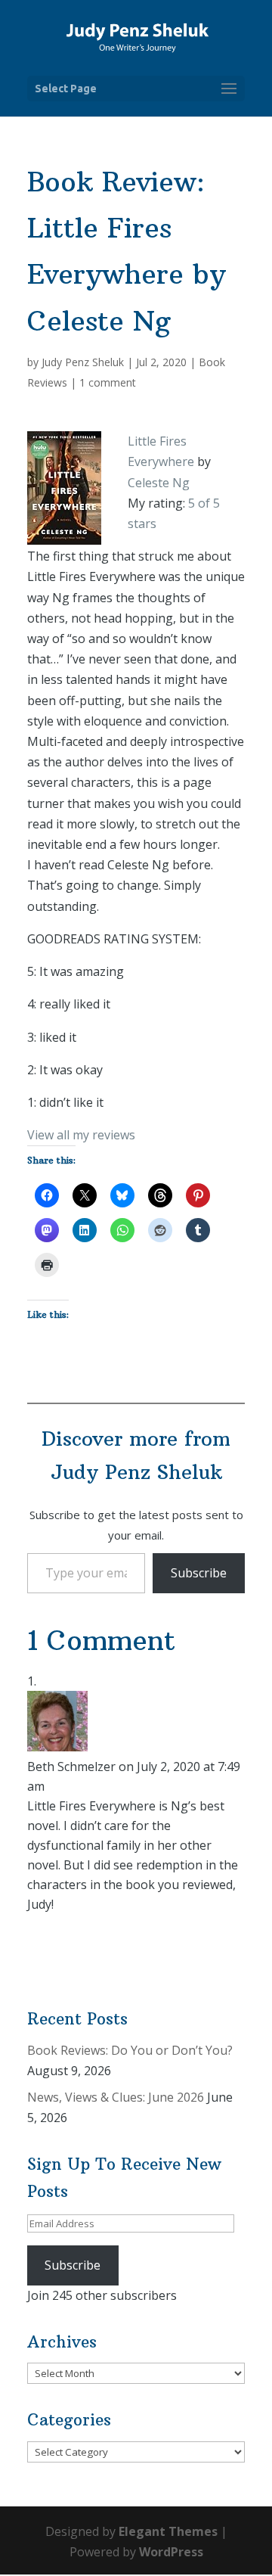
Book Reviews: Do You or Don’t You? (130, 2050)
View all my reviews (81, 1135)
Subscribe (199, 1573)
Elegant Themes (168, 2531)
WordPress (171, 2552)
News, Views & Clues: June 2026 (116, 2097)
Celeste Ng (159, 483)
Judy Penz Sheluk (83, 362)
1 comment (108, 382)
